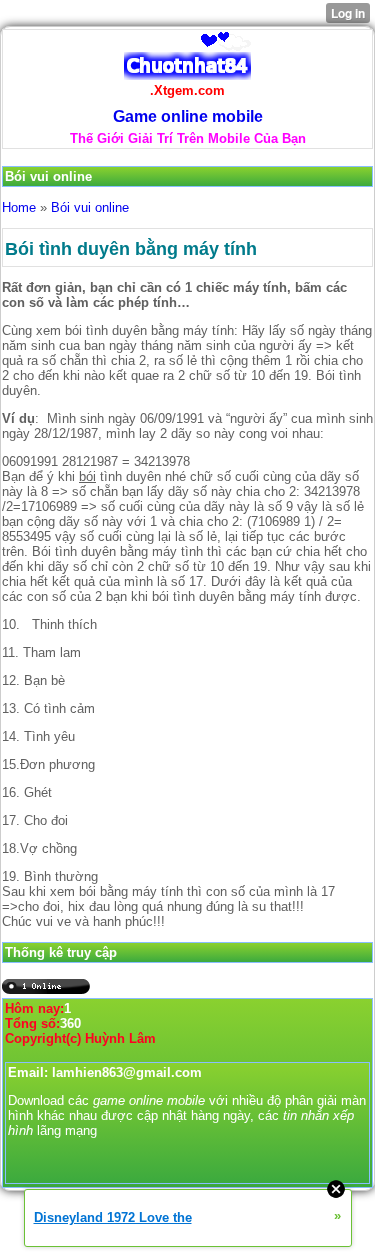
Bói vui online (90, 207)
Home (19, 207)
